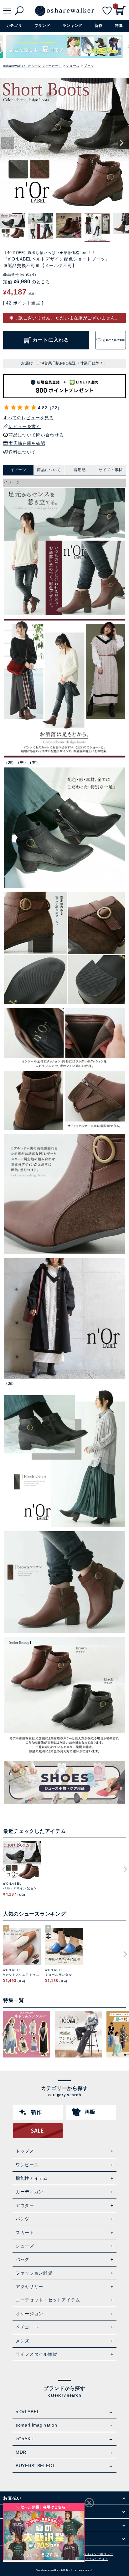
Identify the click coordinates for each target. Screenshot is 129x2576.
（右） (34, 762)
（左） (10, 762)
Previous (8, 143)
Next (121, 143)
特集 (119, 26)
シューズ (73, 66)
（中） (22, 762)
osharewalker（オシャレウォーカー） (32, 66)
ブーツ (89, 66)
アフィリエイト (97, 2559)
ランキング (73, 26)
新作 (98, 26)
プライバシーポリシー (97, 2554)
